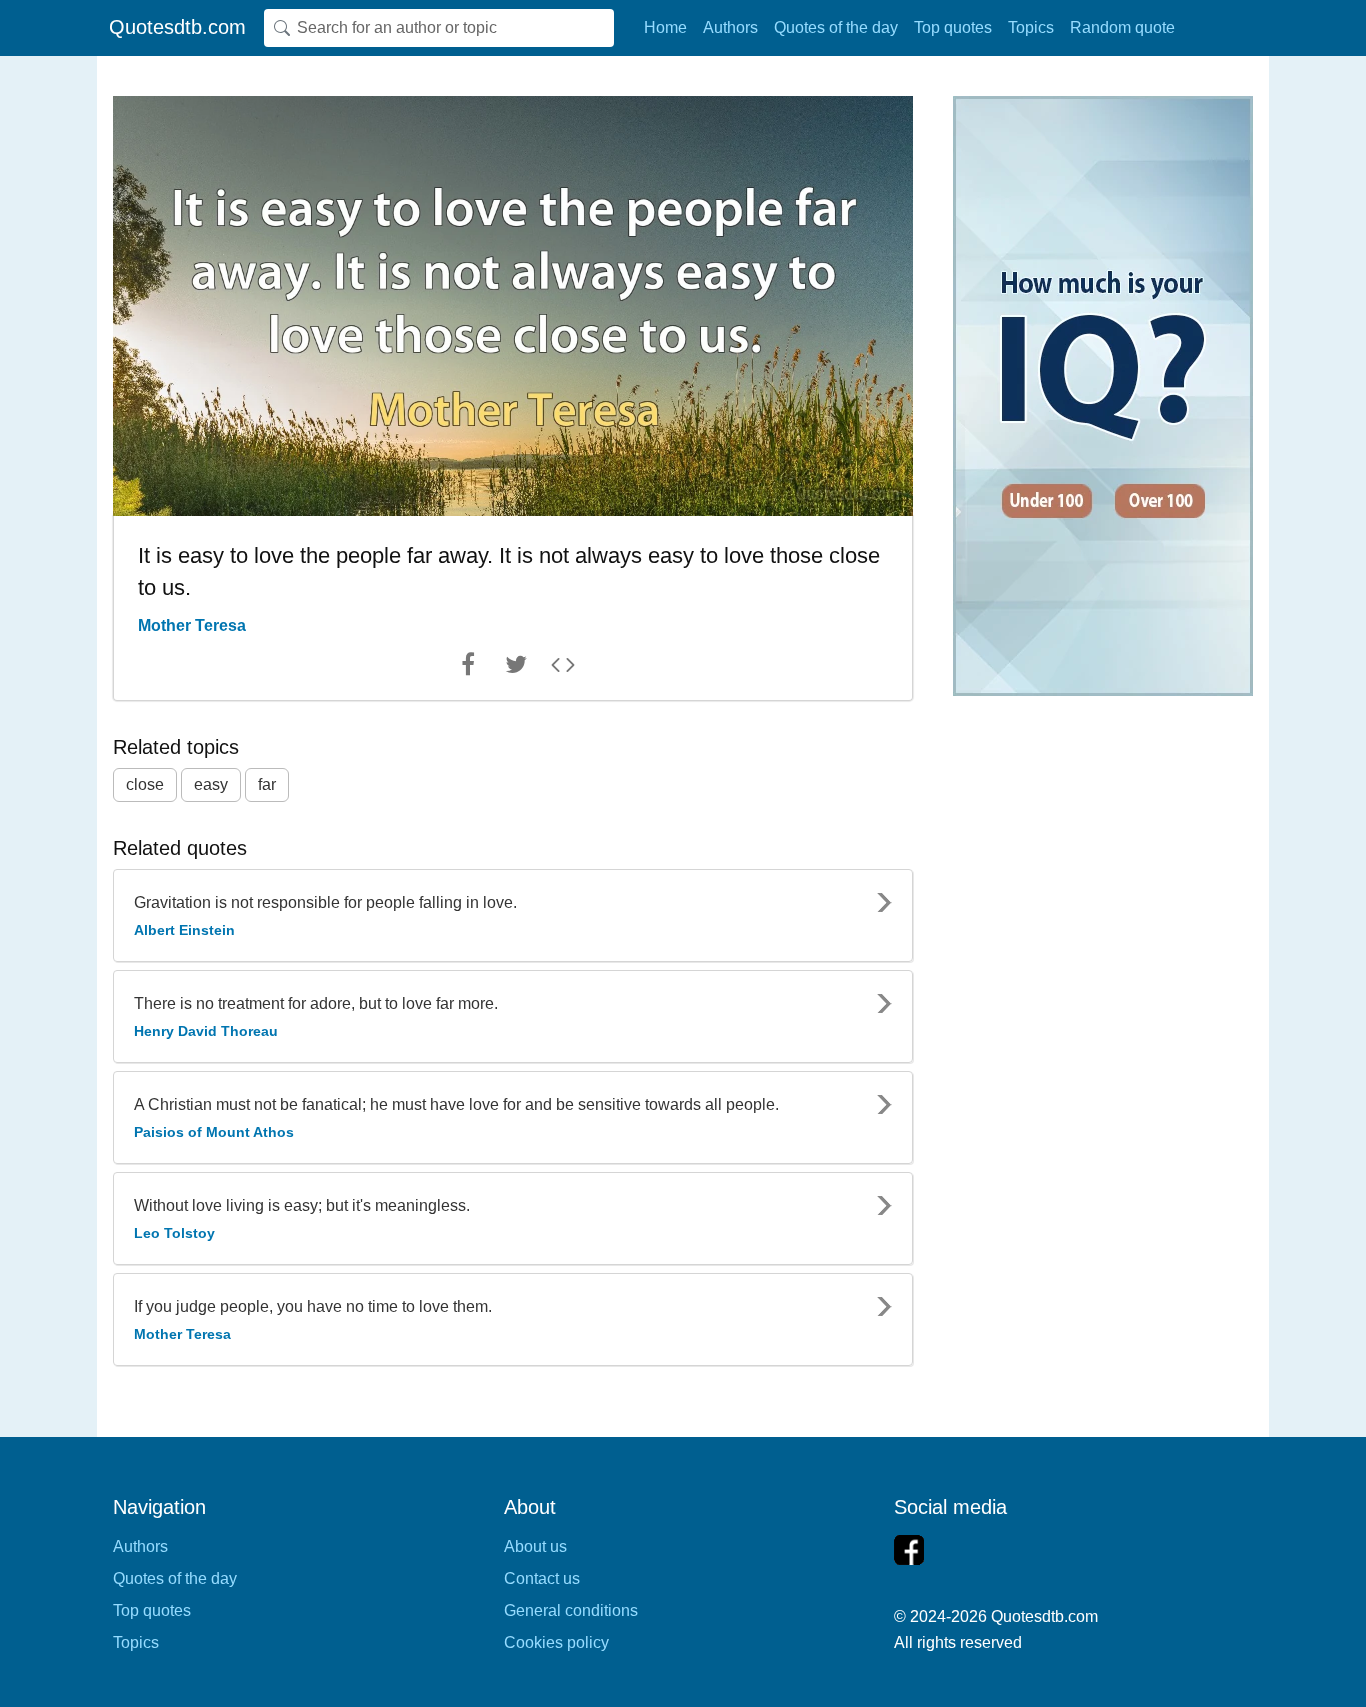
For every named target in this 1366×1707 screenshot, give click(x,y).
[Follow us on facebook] (909, 1550)
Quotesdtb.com (177, 27)
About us (535, 1546)
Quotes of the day (836, 27)
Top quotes (953, 27)
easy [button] (211, 784)
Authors (730, 27)
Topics (1031, 27)
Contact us (542, 1578)
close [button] (145, 784)
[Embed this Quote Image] (563, 669)
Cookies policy (556, 1642)
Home (665, 27)
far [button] (267, 784)
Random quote (1122, 27)
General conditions (571, 1610)
